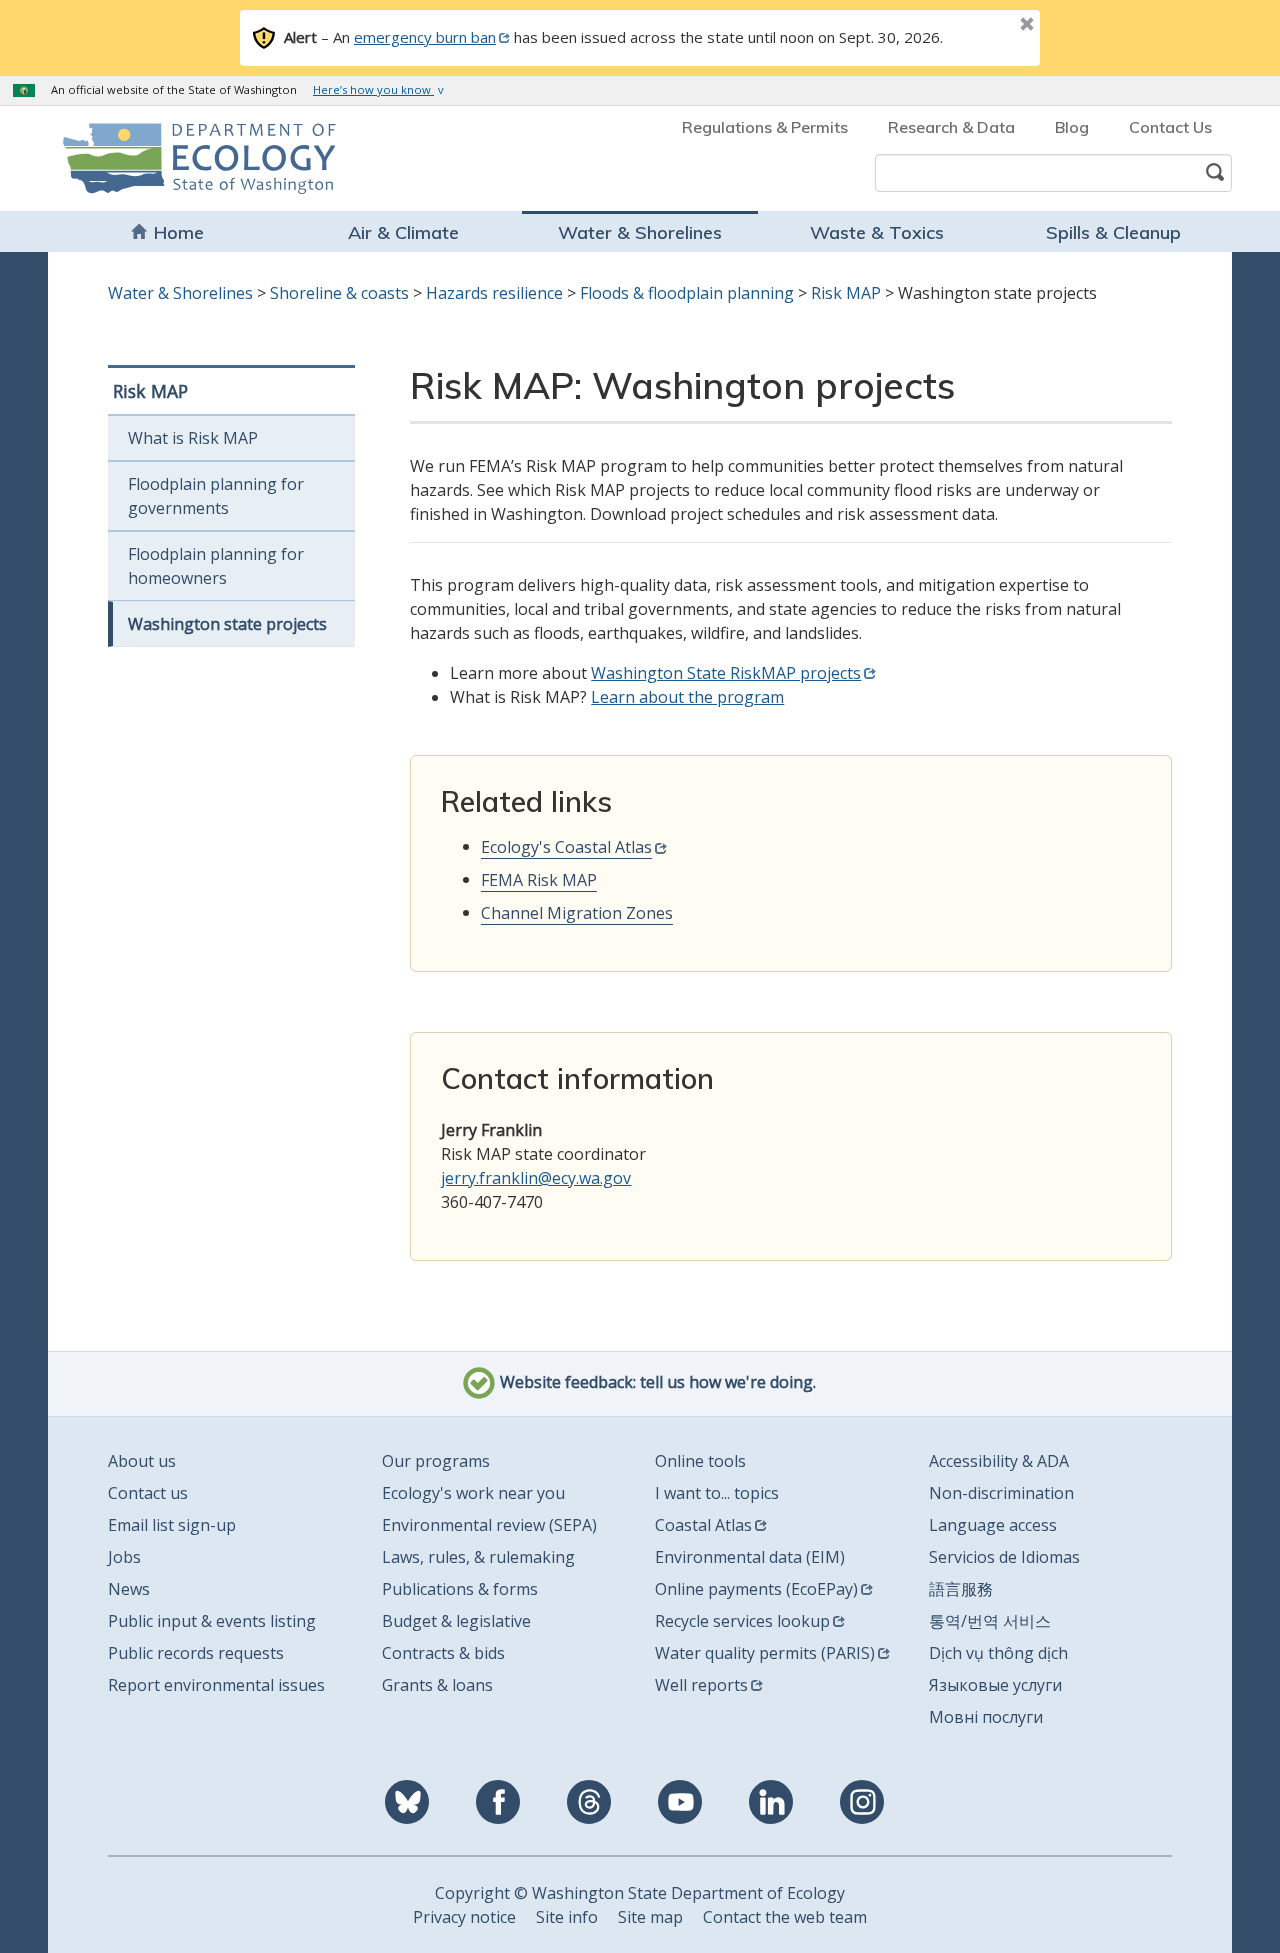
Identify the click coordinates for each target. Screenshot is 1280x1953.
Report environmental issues (216, 1685)
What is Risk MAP (193, 438)
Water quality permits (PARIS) (765, 1653)
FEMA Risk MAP (539, 880)
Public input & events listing (212, 1621)
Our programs (436, 1461)
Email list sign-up (172, 1525)
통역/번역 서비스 (990, 1621)
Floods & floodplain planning (687, 293)
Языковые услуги (995, 1685)
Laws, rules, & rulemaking (478, 1557)
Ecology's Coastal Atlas (566, 847)
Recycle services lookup (742, 1621)
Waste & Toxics (877, 232)
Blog (1072, 127)
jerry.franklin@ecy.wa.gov (536, 1178)
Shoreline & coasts (339, 293)
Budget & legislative (456, 1621)
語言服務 (961, 1589)
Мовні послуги (986, 1717)
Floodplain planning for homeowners (216, 566)
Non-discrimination (1001, 1493)
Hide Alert (982, 26)
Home (179, 232)
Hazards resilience (494, 293)
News (129, 1589)
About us (142, 1461)
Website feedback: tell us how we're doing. (656, 1382)
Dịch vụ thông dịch (998, 1653)
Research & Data (951, 127)
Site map (650, 1917)
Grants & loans (437, 1685)
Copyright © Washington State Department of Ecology (640, 1893)
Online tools (700, 1461)
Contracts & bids (443, 1653)
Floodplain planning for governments (216, 496)
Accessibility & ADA (999, 1461)
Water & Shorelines (640, 232)
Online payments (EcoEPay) (756, 1589)
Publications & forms (460, 1589)
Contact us (148, 1493)
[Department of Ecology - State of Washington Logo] (177, 158)
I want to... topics (717, 1493)
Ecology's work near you (473, 1493)
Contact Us (1170, 127)
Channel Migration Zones (577, 913)
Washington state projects (227, 624)
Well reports (701, 1685)
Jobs (124, 1557)
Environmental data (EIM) (750, 1557)
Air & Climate (403, 232)
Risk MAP (846, 293)
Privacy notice (464, 1917)
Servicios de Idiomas (1004, 1557)
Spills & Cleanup (1113, 232)
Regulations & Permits (765, 127)
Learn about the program (687, 697)
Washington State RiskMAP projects (726, 673)
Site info (567, 1917)
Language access (993, 1525)
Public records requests (196, 1653)
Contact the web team (785, 1917)
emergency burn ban (425, 37)
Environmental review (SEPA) (489, 1525)
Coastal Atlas (703, 1525)
